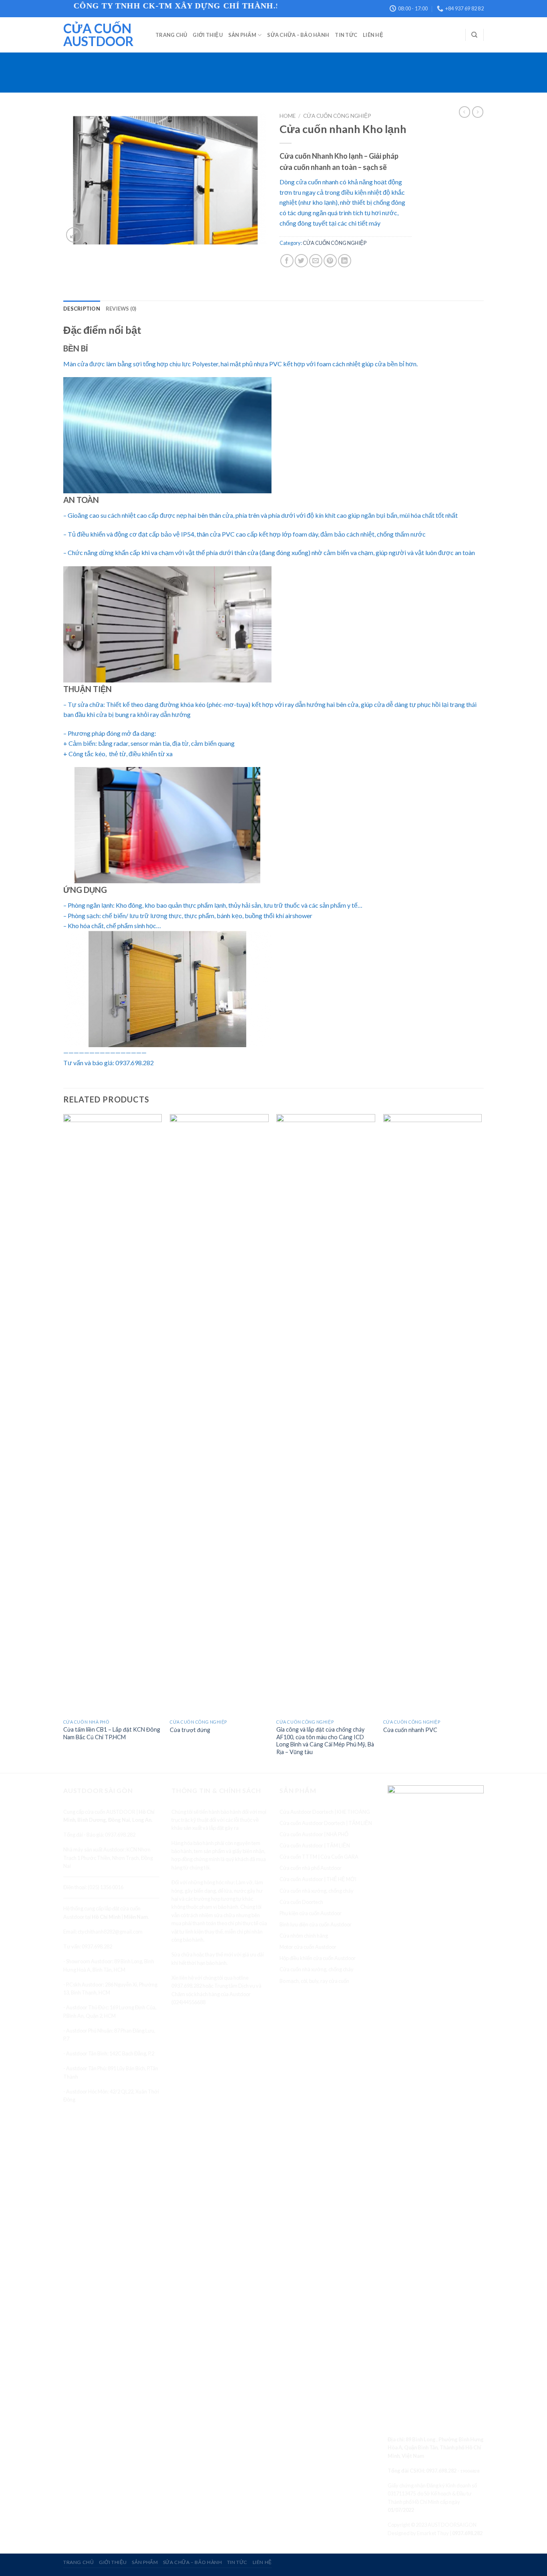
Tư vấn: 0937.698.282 (88, 1946)
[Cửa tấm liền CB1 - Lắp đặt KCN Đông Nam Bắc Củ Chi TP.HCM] (113, 1415)
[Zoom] (74, 235)
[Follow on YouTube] (424, 2399)
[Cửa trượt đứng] (219, 1415)
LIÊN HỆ (373, 35)
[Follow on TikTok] (409, 2399)
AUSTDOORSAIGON (452, 2525)
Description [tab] (82, 309)
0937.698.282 (441, 2471)
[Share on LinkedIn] (345, 261)
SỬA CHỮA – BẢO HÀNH (298, 35)
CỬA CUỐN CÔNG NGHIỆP (337, 116)
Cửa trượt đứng (190, 1730)
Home (288, 116)
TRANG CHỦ (171, 35)
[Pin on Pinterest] (330, 261)
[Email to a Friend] (316, 261)
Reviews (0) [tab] (121, 309)
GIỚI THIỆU (208, 35)
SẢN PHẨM (242, 35)
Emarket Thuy (433, 2533)
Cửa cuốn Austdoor (99, 35)
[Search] (474, 35)
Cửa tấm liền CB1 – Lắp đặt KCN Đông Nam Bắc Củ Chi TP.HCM (112, 1733)
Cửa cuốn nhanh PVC (410, 1730)
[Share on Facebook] (287, 261)
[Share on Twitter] (301, 261)
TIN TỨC (346, 35)
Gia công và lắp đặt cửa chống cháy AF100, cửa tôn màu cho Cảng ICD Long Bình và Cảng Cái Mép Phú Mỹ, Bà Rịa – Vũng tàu (325, 1741)
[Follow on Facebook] (395, 2399)
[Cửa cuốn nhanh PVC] (433, 1415)
